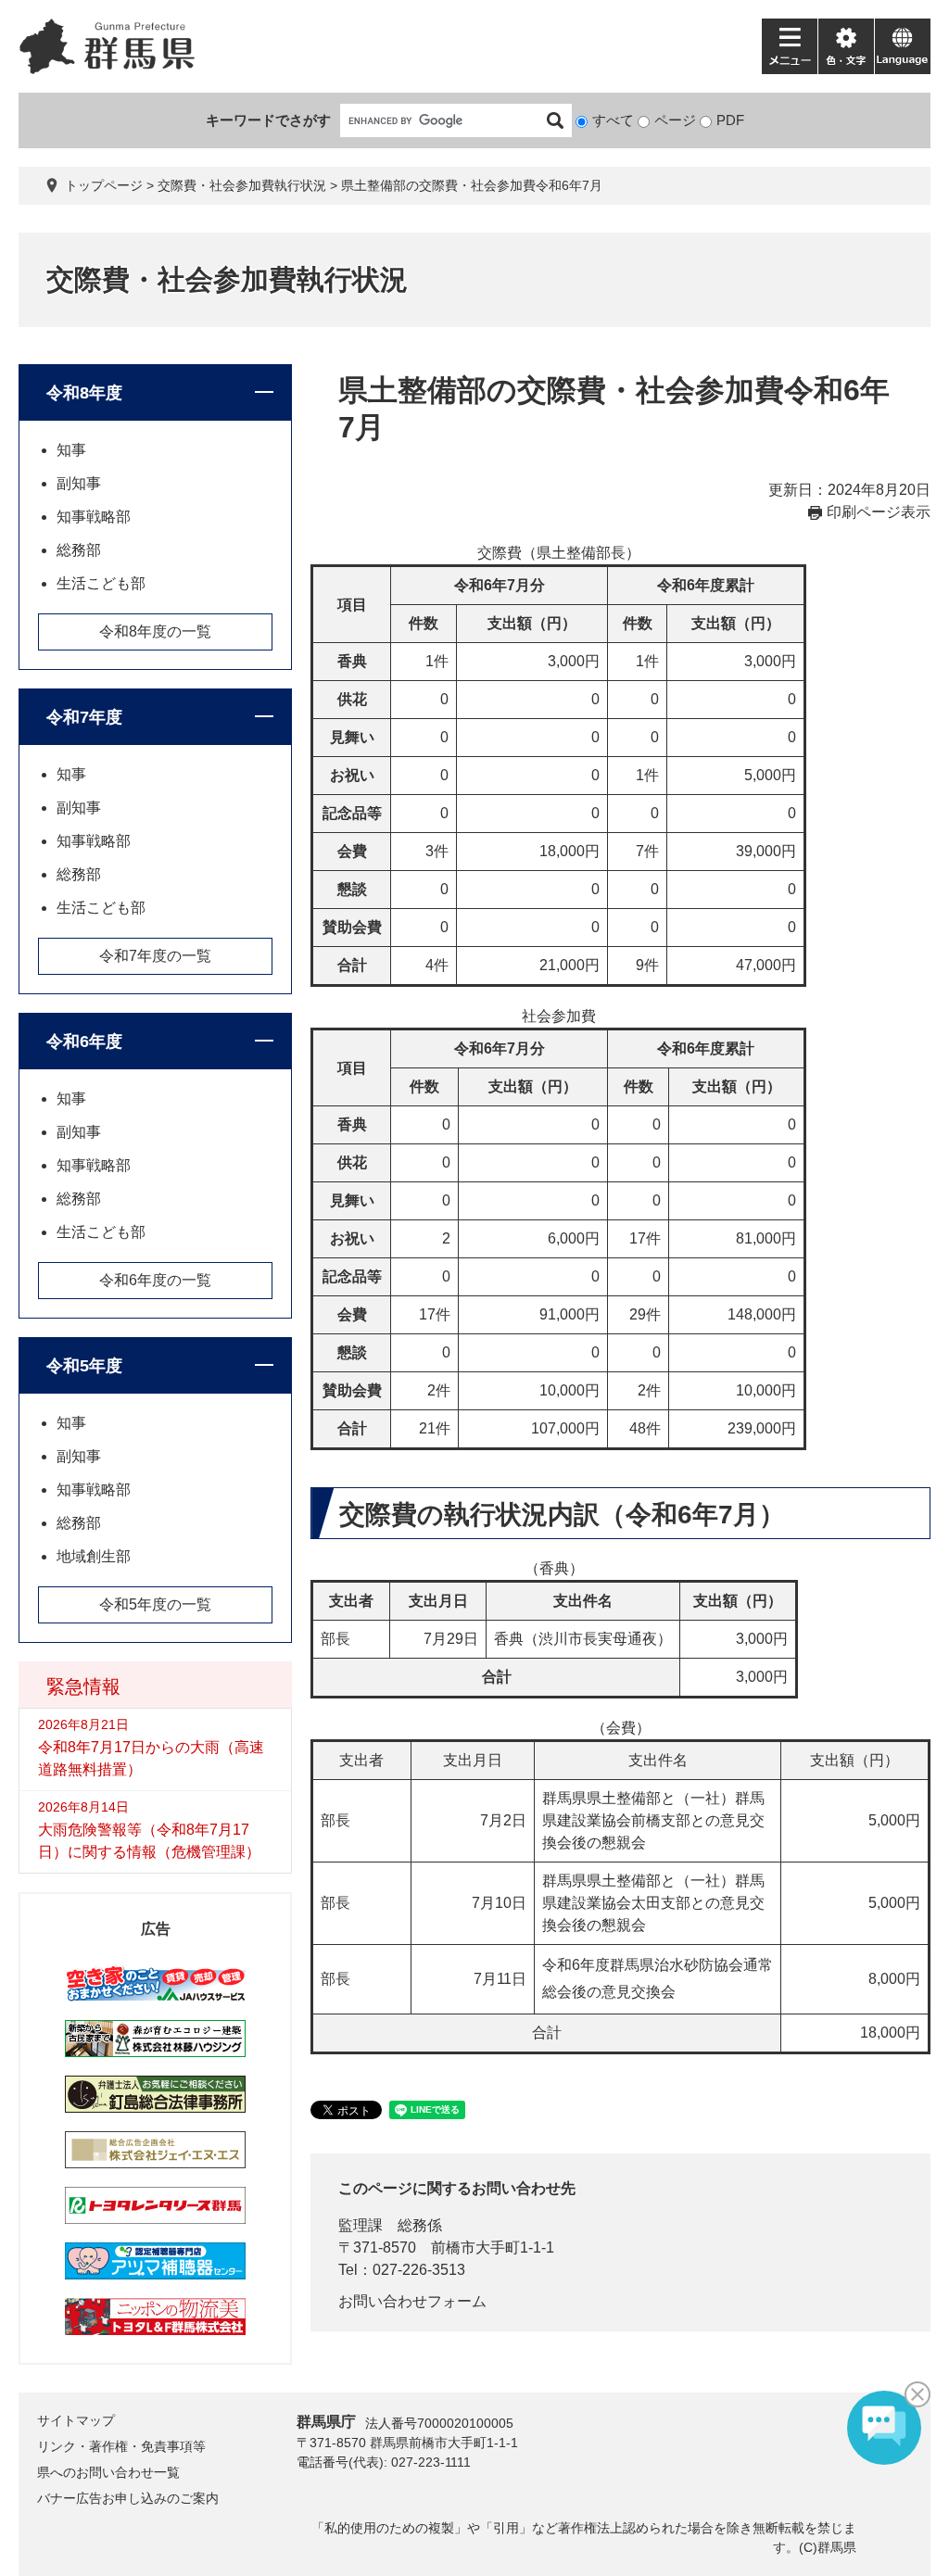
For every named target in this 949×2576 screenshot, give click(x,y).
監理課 (361, 2225)
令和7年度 (84, 717)
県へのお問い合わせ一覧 (108, 2472)
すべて (613, 120)
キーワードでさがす (268, 120)
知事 (71, 450)
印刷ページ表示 (879, 512)
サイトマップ (76, 2420)
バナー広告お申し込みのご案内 (128, 2498)
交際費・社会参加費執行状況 (242, 185)
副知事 (79, 483)
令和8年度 (84, 393)
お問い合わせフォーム (412, 2301)
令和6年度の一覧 (155, 1280)
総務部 (79, 550)
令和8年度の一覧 (155, 631)
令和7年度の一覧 (155, 956)
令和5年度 (84, 1366)
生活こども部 (101, 583)
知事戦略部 (94, 517)
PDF (730, 120)
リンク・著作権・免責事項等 (121, 2446)
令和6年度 (84, 1042)
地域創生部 (94, 1556)
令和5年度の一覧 (155, 1604)
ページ (675, 120)
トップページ (104, 185)
